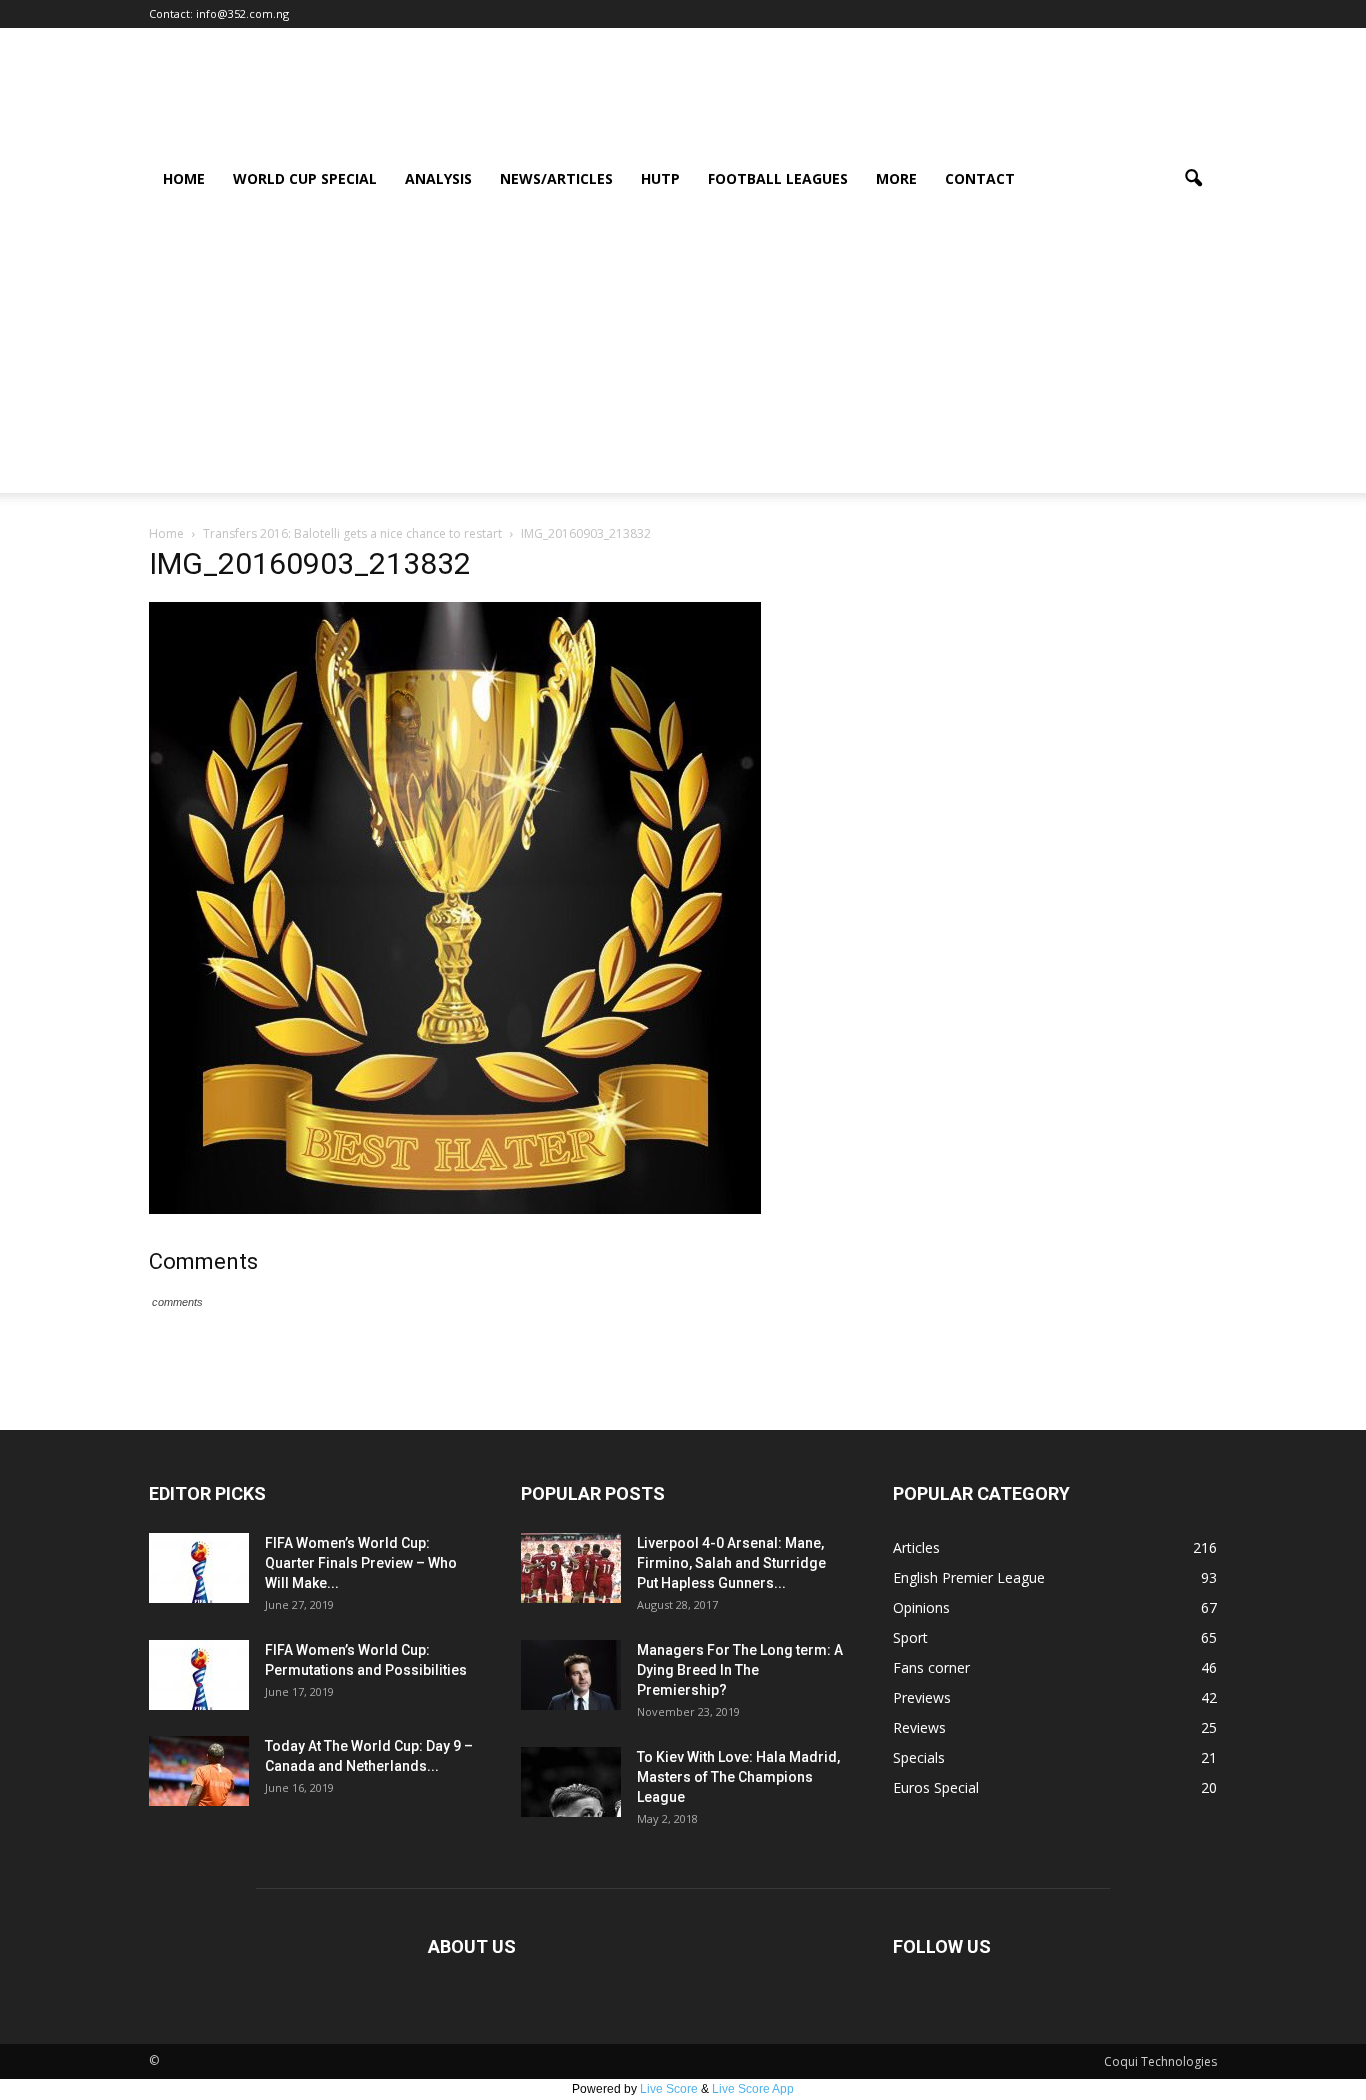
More (896, 178)
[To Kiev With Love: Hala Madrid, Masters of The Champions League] (571, 1782)
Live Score (669, 2089)
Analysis (438, 178)
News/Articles (556, 178)
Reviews (919, 1727)
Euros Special (936, 1787)
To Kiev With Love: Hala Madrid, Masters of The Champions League (738, 1777)
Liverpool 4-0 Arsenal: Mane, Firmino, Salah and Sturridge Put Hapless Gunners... (731, 1563)
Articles (916, 1547)
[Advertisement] (683, 353)
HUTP (660, 178)
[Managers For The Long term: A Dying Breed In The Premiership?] (571, 1675)
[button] (1193, 179)
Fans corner (931, 1667)
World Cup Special (305, 178)
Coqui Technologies (1160, 2061)
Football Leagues (778, 178)
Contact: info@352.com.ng (219, 13)
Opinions (921, 1607)
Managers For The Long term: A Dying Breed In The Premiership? (740, 1670)
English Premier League (969, 1577)
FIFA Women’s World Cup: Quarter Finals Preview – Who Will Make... (361, 1563)
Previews (922, 1697)
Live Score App (753, 2089)
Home (184, 178)
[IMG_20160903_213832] (455, 1209)
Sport (910, 1637)
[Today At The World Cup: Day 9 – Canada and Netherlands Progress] (199, 1771)
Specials (919, 1757)
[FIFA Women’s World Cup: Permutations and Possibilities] (199, 1675)
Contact (980, 178)
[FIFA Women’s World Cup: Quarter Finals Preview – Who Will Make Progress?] (199, 1568)
